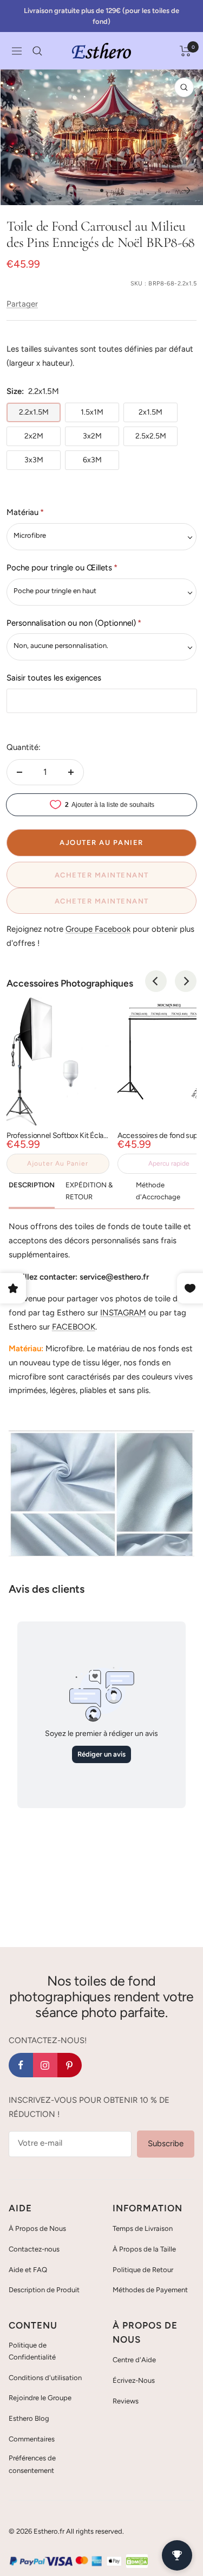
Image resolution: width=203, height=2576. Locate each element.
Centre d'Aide (134, 2360)
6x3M (92, 460)
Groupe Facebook (98, 929)
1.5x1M (92, 412)
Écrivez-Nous (134, 2380)
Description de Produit (44, 2290)
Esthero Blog (29, 2418)
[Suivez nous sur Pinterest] (70, 2065)
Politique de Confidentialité (32, 2351)
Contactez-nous (34, 2249)
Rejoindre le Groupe (40, 2398)
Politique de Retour (143, 2270)
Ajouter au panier (58, 1163)
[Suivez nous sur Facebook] (21, 2065)
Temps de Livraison (143, 2228)
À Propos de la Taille (144, 2249)
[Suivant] (186, 190)
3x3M (34, 460)
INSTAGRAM (123, 1313)
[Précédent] (17, 190)
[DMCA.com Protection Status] (137, 2561)
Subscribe (166, 2144)
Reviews (126, 2401)
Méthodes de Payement (150, 2290)
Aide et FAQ (28, 2270)
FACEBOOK (74, 1327)
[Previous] (156, 981)
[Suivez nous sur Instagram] (45, 2065)
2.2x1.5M (34, 412)
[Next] (186, 981)
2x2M (34, 436)
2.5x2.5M (151, 436)
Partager (22, 304)
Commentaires (32, 2439)
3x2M (92, 436)
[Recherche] (37, 51)
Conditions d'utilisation (45, 2378)
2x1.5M (150, 412)
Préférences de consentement (32, 2464)
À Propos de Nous (37, 2228)
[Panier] (185, 51)
